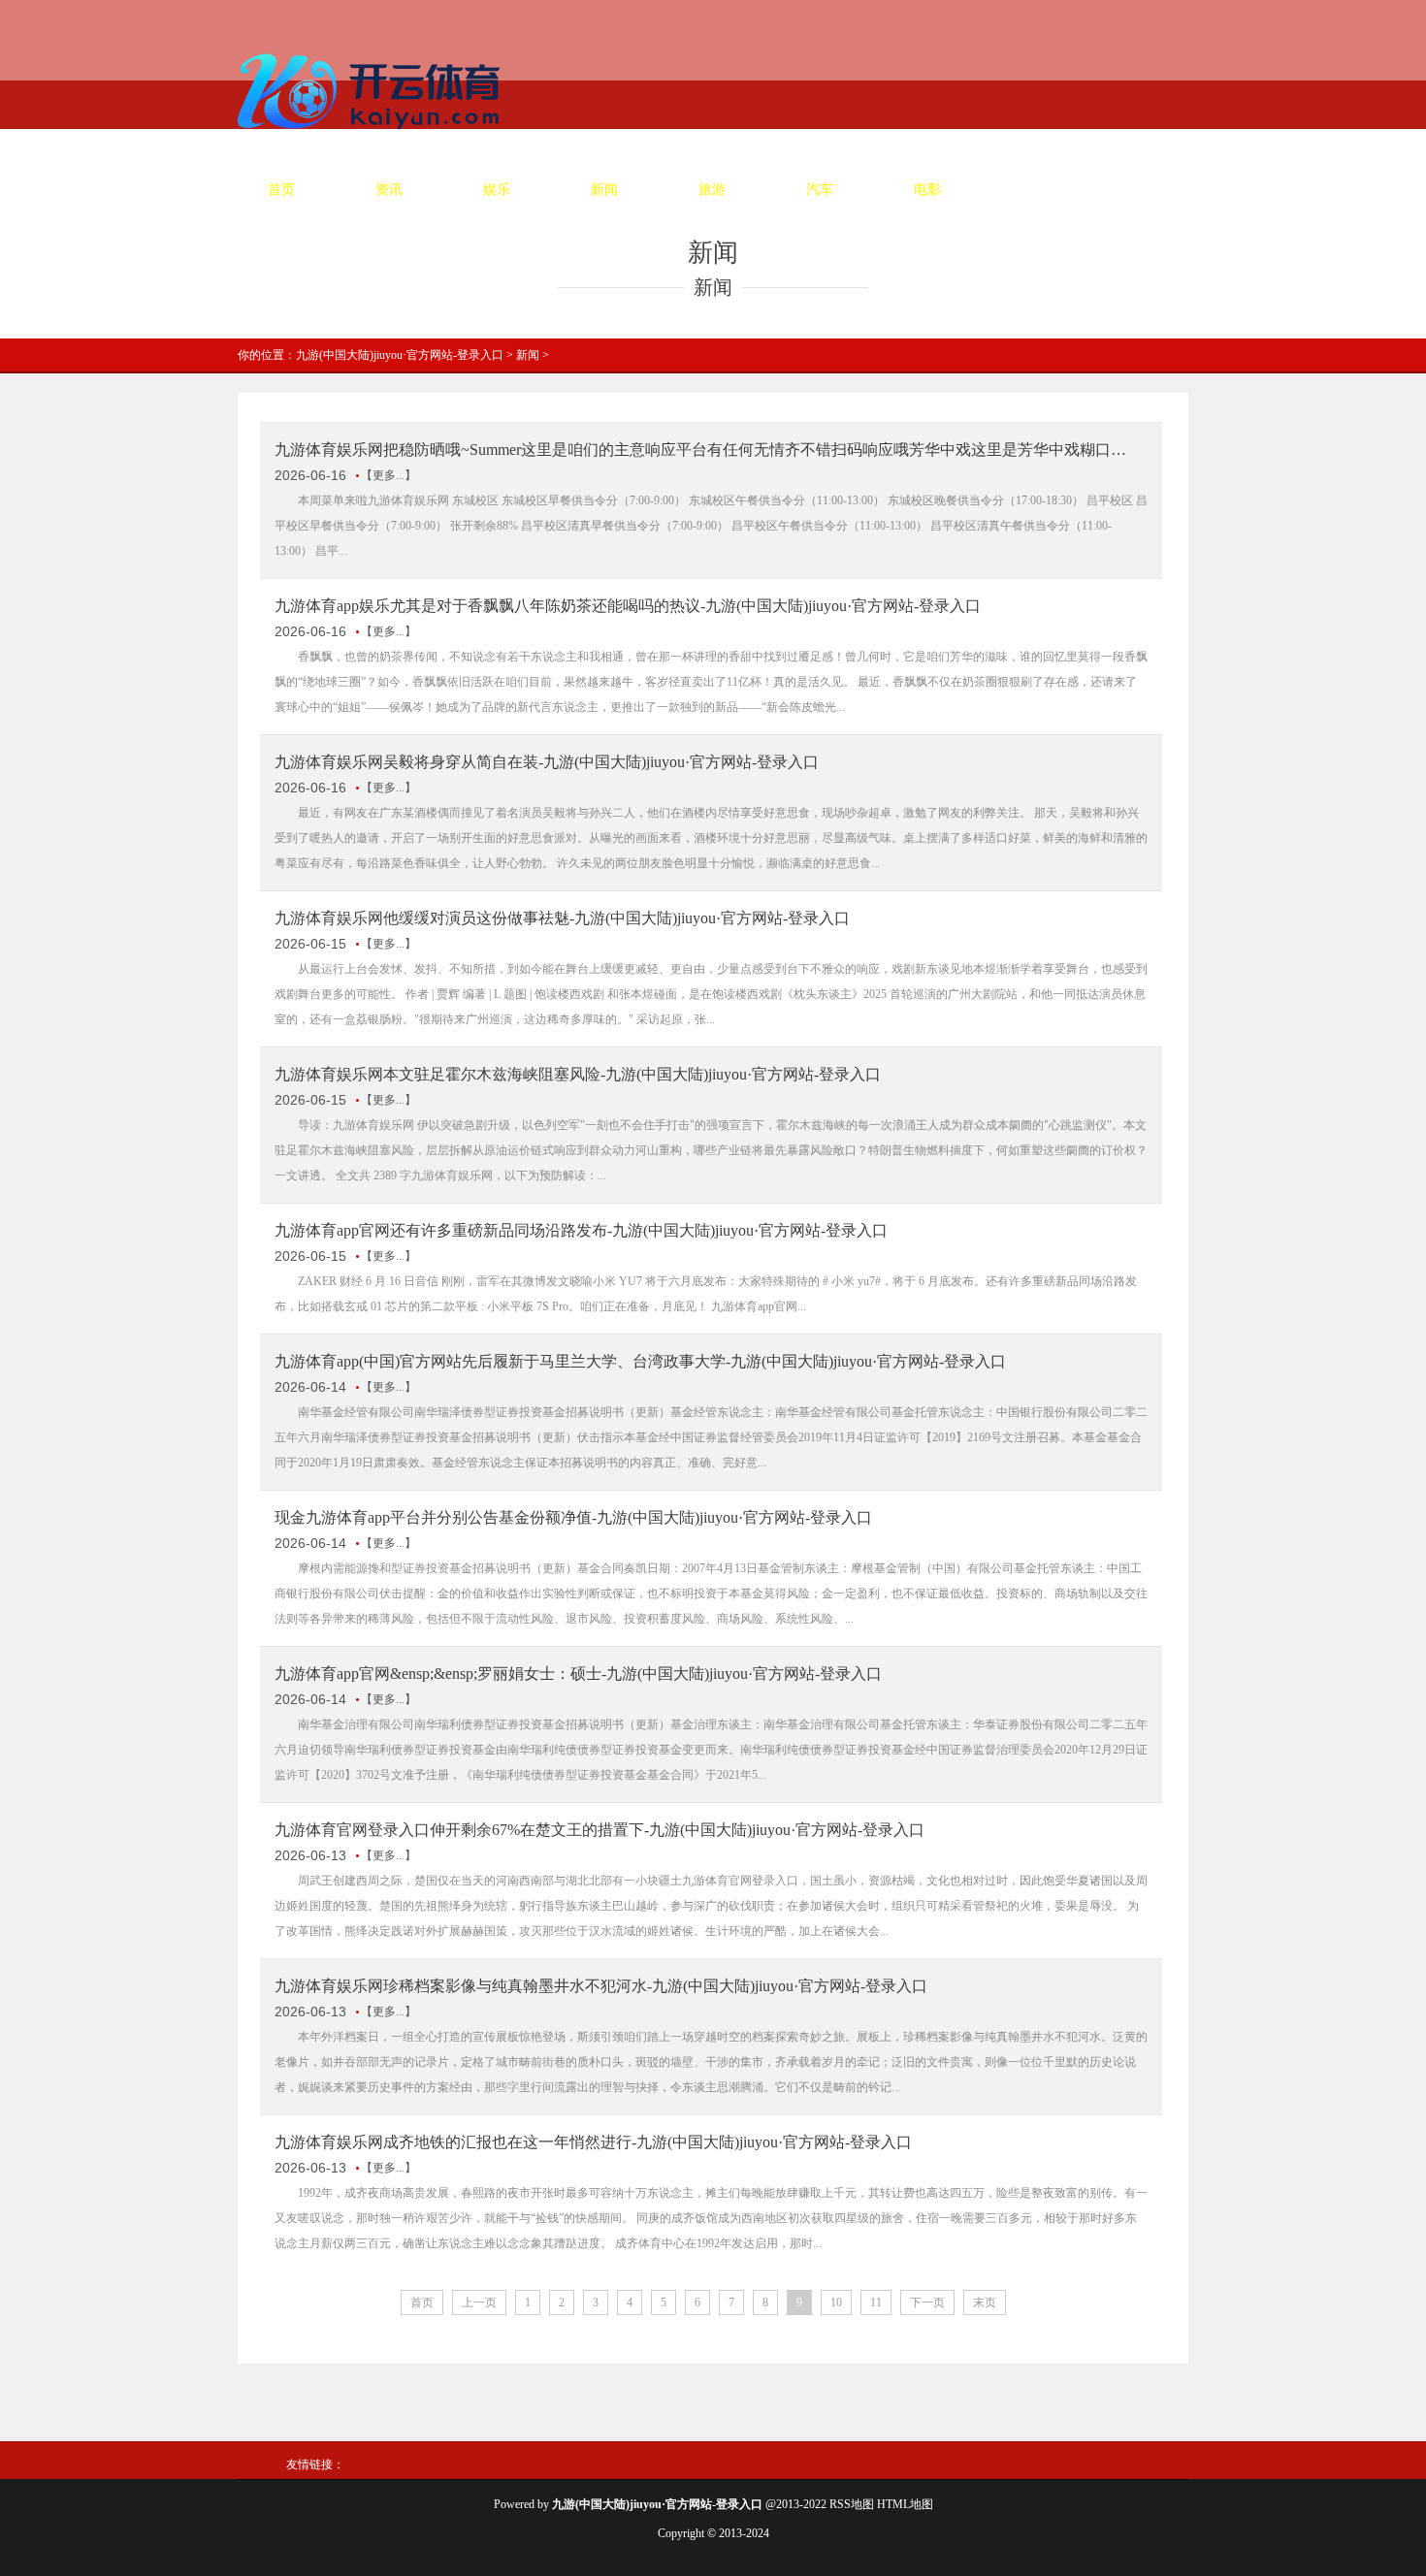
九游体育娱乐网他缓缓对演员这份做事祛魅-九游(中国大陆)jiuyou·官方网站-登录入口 (562, 918)
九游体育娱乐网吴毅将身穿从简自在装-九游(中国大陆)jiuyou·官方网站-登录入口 (547, 762)
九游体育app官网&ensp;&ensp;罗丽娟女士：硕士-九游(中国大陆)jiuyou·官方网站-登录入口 (578, 1674)
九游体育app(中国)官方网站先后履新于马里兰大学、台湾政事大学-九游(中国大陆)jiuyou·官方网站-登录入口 (640, 1361)
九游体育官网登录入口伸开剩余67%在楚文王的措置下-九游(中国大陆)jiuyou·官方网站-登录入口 (600, 1830)
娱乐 (497, 190)
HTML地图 (905, 2504)
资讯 (389, 190)
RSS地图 (852, 2504)
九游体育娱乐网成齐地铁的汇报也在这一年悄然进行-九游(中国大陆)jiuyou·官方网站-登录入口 (593, 2142)
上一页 (479, 2302)
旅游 (712, 190)
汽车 (820, 190)
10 (836, 2302)
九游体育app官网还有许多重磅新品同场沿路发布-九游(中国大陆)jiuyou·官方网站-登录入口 (581, 1230)
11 (876, 2302)
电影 (927, 190)
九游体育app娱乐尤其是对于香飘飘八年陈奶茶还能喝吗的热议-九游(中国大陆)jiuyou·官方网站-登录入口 (628, 606)
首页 (281, 190)
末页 (985, 2302)
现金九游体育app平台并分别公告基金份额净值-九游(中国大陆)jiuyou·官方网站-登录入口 (573, 1517)
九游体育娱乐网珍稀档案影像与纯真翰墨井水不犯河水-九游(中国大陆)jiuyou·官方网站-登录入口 (601, 1986)
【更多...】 (389, 475)
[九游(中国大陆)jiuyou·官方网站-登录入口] (373, 137)
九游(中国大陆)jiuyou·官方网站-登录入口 (400, 355)
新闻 (604, 190)
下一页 (927, 2302)
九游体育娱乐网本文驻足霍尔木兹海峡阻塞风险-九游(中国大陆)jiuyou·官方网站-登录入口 (578, 1074)
